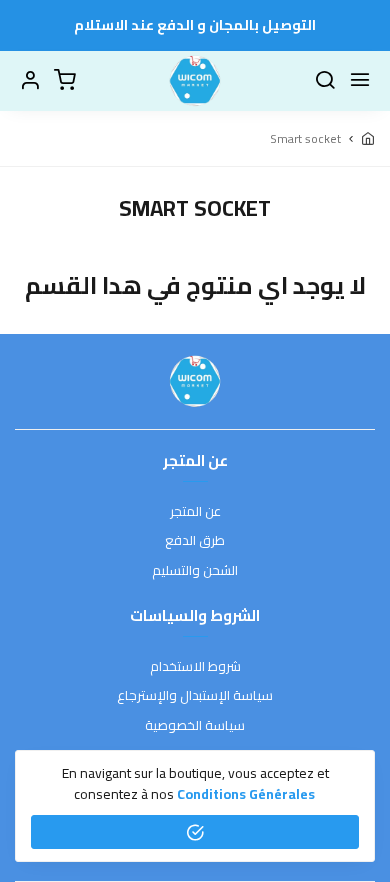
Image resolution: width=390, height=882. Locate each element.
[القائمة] (360, 81)
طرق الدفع (195, 541)
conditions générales (246, 794)
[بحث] (325, 81)
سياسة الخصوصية (195, 726)
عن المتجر (195, 512)
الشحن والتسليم (195, 571)
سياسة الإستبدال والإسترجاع (195, 696)
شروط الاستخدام (195, 667)
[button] (30, 81)
